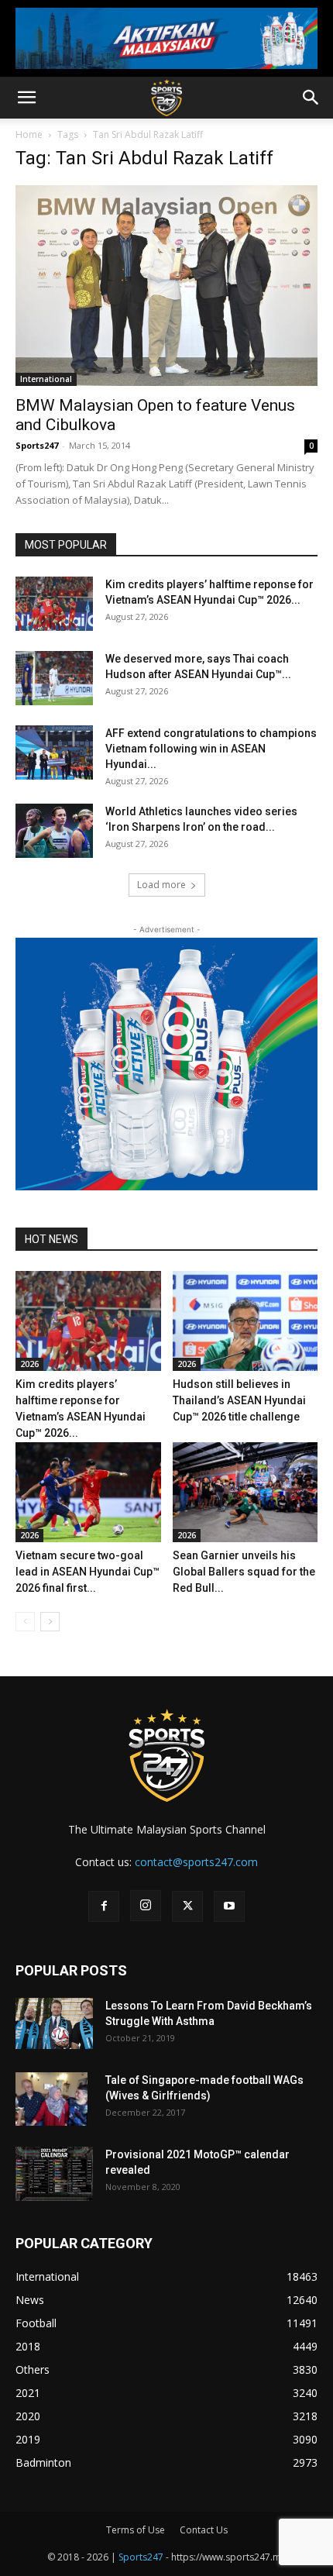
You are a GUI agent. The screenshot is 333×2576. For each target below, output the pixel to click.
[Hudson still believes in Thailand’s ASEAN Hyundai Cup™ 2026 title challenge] (245, 1321)
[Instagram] (146, 1906)
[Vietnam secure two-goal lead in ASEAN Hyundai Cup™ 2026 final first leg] (88, 1492)
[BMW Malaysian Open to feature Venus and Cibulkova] (166, 286)
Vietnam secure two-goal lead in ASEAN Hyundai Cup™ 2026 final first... (88, 1572)
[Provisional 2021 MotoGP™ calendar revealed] (54, 2174)
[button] (26, 98)
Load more (161, 885)
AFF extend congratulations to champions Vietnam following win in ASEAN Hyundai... (211, 749)
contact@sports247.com (196, 1862)
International (46, 379)
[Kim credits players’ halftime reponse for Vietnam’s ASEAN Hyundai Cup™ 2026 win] (54, 604)
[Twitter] (187, 1906)
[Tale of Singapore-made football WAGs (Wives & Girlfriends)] (51, 2099)
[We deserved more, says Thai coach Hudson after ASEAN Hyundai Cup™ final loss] (54, 678)
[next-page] (50, 1622)
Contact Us (204, 2530)
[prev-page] (25, 1622)
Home (29, 134)
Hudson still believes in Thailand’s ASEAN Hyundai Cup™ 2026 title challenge (239, 1400)
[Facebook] (104, 1906)
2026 (29, 1364)
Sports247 (37, 445)
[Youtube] (229, 1906)
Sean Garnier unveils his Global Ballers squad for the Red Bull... (244, 1572)
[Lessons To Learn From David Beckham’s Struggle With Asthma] (54, 2024)
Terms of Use (136, 2530)
